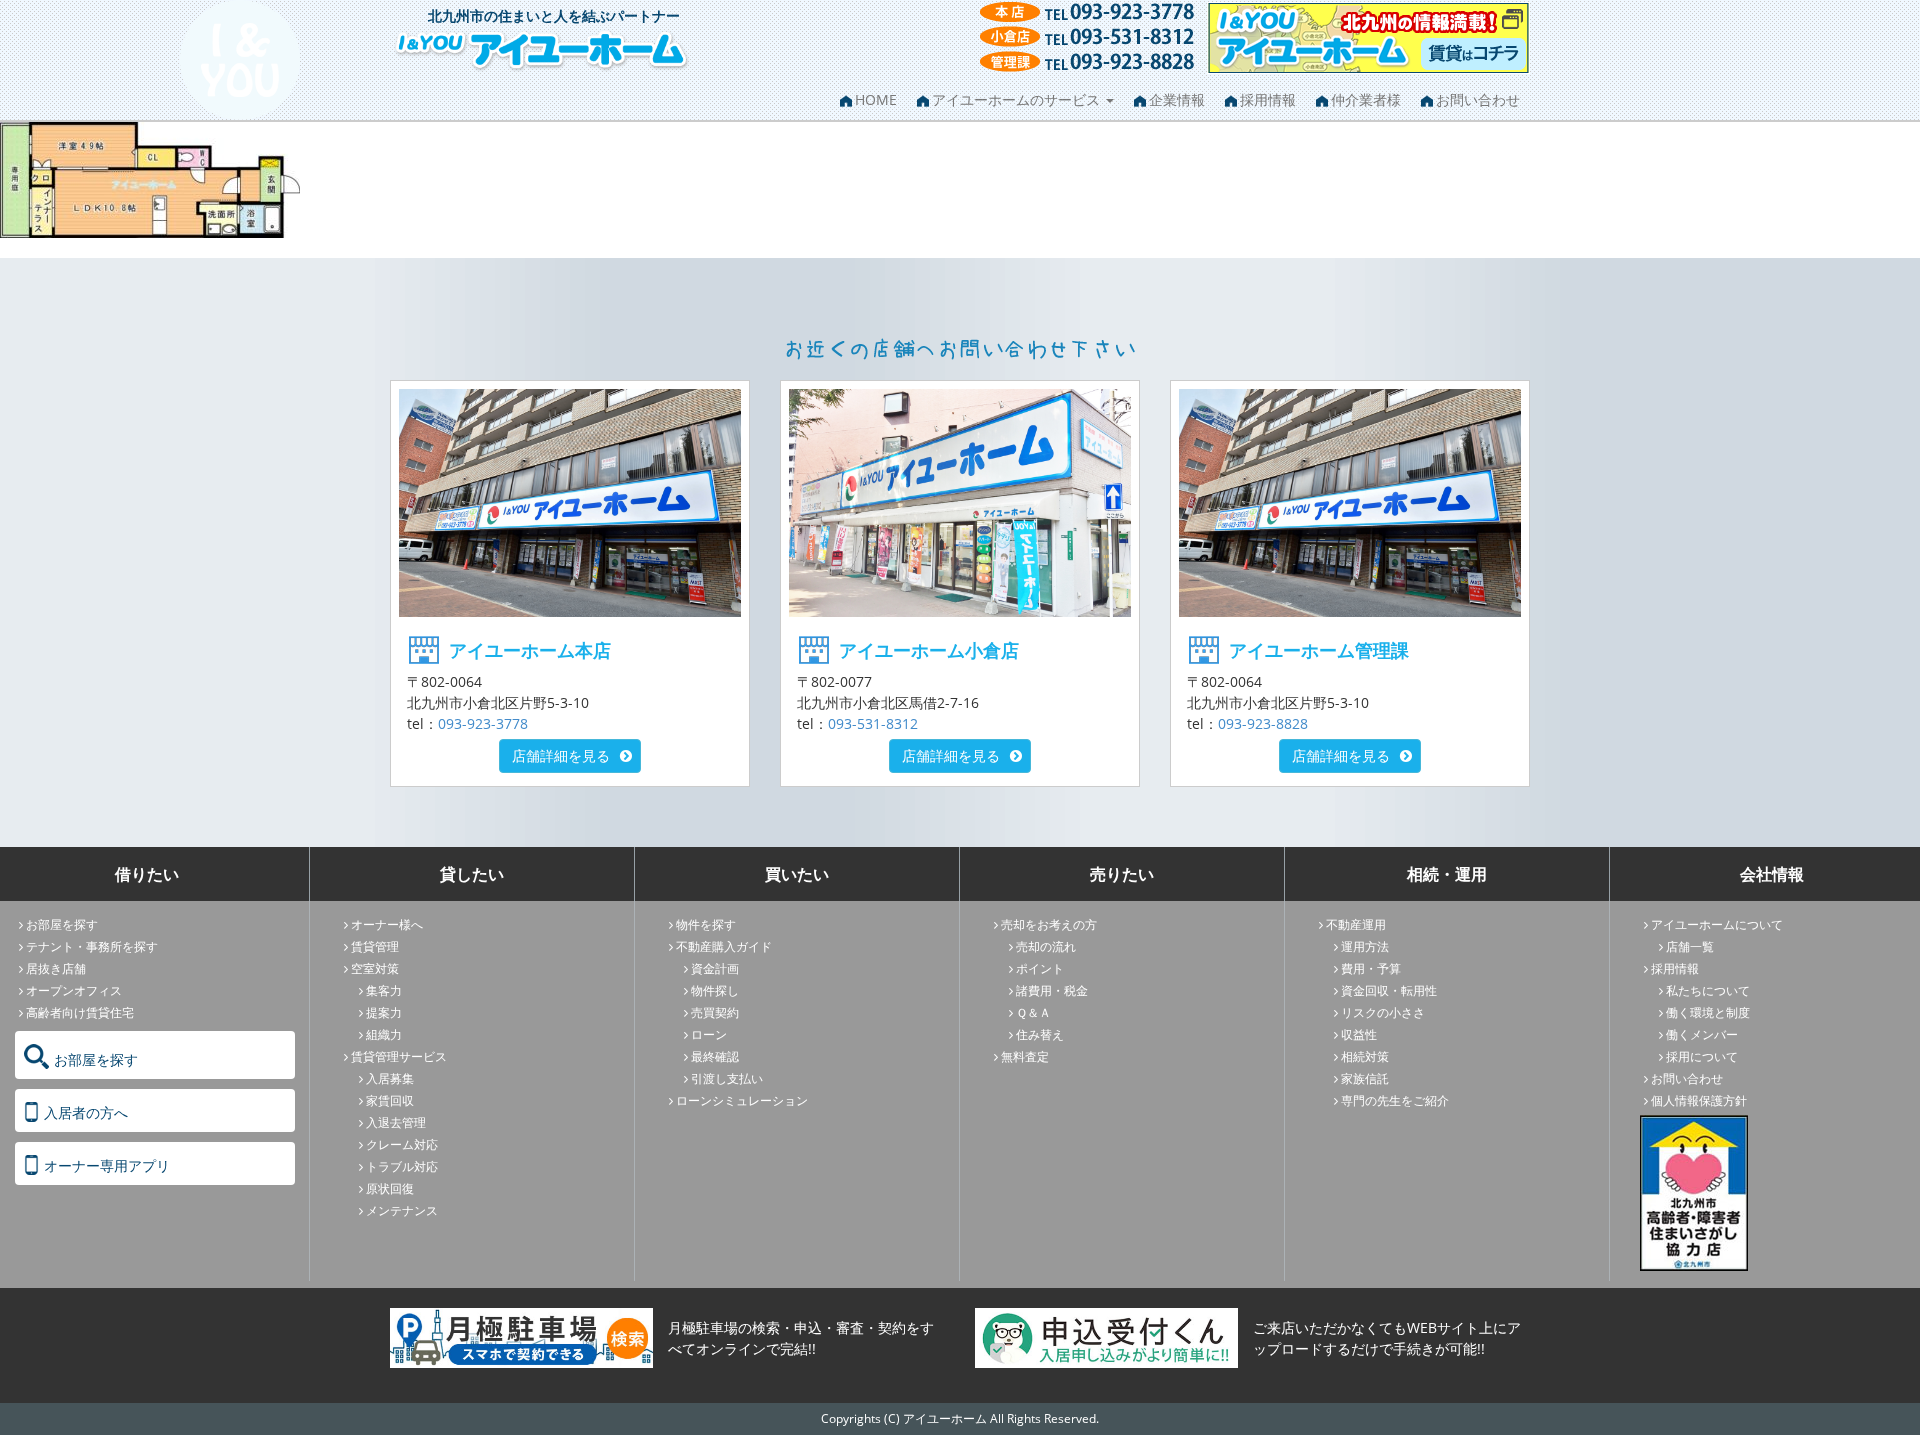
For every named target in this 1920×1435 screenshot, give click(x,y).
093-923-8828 (1263, 723)
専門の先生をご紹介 (1395, 1100)
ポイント (1040, 968)
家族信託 (1365, 1078)
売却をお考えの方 (1049, 924)
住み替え (1040, 1034)
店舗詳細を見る (561, 755)
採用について (1702, 1056)
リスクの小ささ (1383, 1012)
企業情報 (1177, 99)
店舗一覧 (1690, 946)
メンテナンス (402, 1210)
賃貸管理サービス (399, 1056)
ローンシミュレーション (742, 1100)
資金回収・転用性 (1389, 990)
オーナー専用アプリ (107, 1165)
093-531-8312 (873, 723)
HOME (876, 99)
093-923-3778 (483, 723)
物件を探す (706, 924)
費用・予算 (1371, 968)
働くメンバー (1702, 1034)
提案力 (384, 1012)
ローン (709, 1034)
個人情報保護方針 (1699, 1100)
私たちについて (1708, 990)
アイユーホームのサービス (1018, 99)
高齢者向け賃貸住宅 (80, 1012)
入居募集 (390, 1078)
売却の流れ (1046, 946)
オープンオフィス (74, 990)
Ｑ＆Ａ (1033, 1012)
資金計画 (715, 968)
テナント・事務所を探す (92, 946)
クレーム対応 (402, 1144)
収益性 (1359, 1034)
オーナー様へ (387, 924)
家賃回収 (390, 1100)
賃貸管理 (375, 946)
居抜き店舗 (56, 968)
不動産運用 (1356, 924)
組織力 (384, 1034)
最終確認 (715, 1056)
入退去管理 (396, 1122)
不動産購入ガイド (724, 946)
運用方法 (1365, 946)
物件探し (715, 990)
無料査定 (1025, 1056)
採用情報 (1268, 99)
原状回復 (390, 1188)
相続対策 (1365, 1056)
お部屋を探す (62, 924)
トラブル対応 (402, 1166)
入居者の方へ (86, 1112)
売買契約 (715, 1012)
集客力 (384, 990)
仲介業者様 (1366, 99)
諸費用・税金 (1052, 990)
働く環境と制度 (1708, 1012)
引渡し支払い (727, 1078)
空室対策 (375, 968)
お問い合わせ (1478, 99)
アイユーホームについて (1717, 924)
